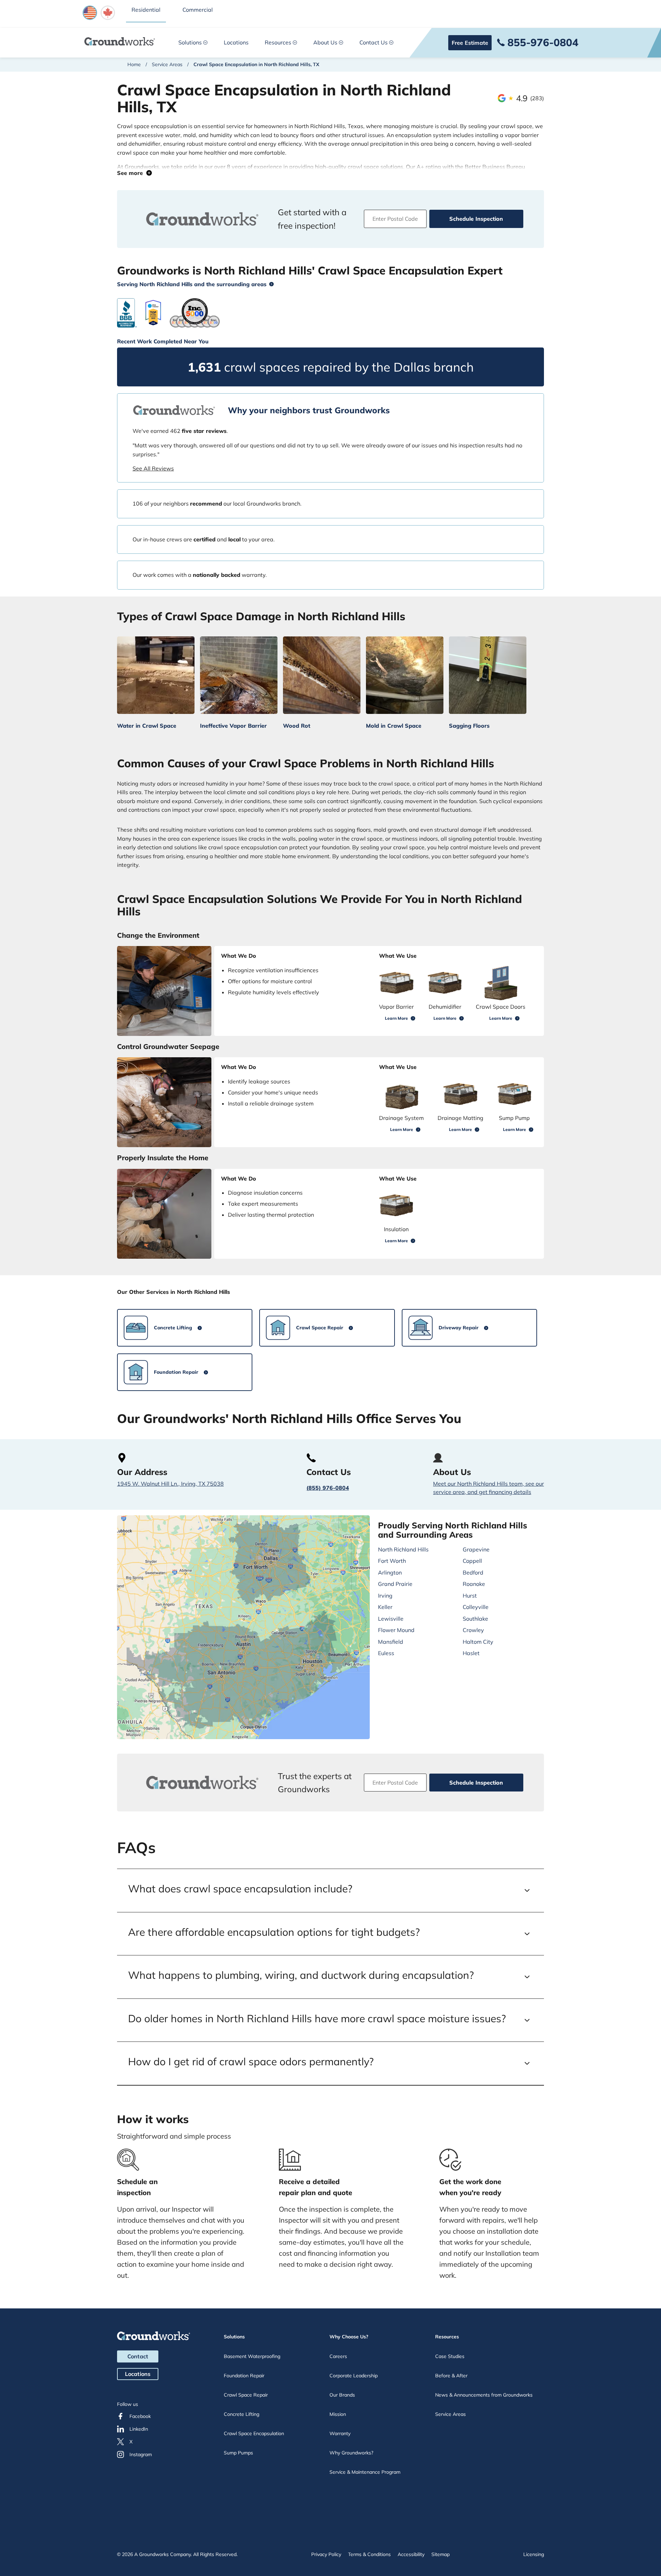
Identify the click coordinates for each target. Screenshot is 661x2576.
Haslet (471, 1653)
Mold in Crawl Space (394, 726)
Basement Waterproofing (252, 2356)
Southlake (475, 1619)
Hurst (470, 1596)
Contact (138, 2356)
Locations (236, 42)
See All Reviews (153, 468)
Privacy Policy (326, 2554)
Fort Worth (392, 1561)
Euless (386, 1653)
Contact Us (374, 42)
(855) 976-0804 (328, 1488)
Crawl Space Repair (246, 2395)
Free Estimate (470, 43)
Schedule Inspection (476, 219)
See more (132, 173)
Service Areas (167, 64)
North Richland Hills (403, 1549)
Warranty (340, 2433)
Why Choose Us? (349, 2337)
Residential (146, 10)
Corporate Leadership (354, 2376)
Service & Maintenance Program (365, 2472)
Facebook (140, 2416)
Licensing (534, 2554)
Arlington (390, 1572)
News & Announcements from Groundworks (484, 2395)
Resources (278, 42)
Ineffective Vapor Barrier (233, 726)
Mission (338, 2414)
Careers (338, 2356)
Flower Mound (396, 1630)
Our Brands (342, 2395)
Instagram (141, 2454)
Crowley (473, 1630)
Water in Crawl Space (147, 726)
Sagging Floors (469, 726)
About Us (325, 42)
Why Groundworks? (351, 2453)
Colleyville (476, 1607)
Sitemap (440, 2554)
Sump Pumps (238, 2453)
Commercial (198, 10)
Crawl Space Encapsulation (254, 2433)
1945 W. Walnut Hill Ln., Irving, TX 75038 (170, 1484)
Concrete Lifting (242, 2414)
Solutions (190, 42)
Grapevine (476, 1549)
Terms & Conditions (369, 2554)
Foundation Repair (244, 2376)
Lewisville (391, 1619)
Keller (385, 1607)
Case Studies (450, 2356)
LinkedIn (139, 2429)
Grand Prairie (395, 1584)
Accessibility (411, 2554)
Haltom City (478, 1642)
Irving (385, 1596)
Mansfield (391, 1642)
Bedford (473, 1572)
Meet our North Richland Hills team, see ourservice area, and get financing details (489, 1488)
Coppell (472, 1561)
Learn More (396, 1018)
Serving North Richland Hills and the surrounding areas (192, 284)
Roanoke (474, 1584)
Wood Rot (297, 726)
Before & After (451, 2376)
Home (134, 64)
